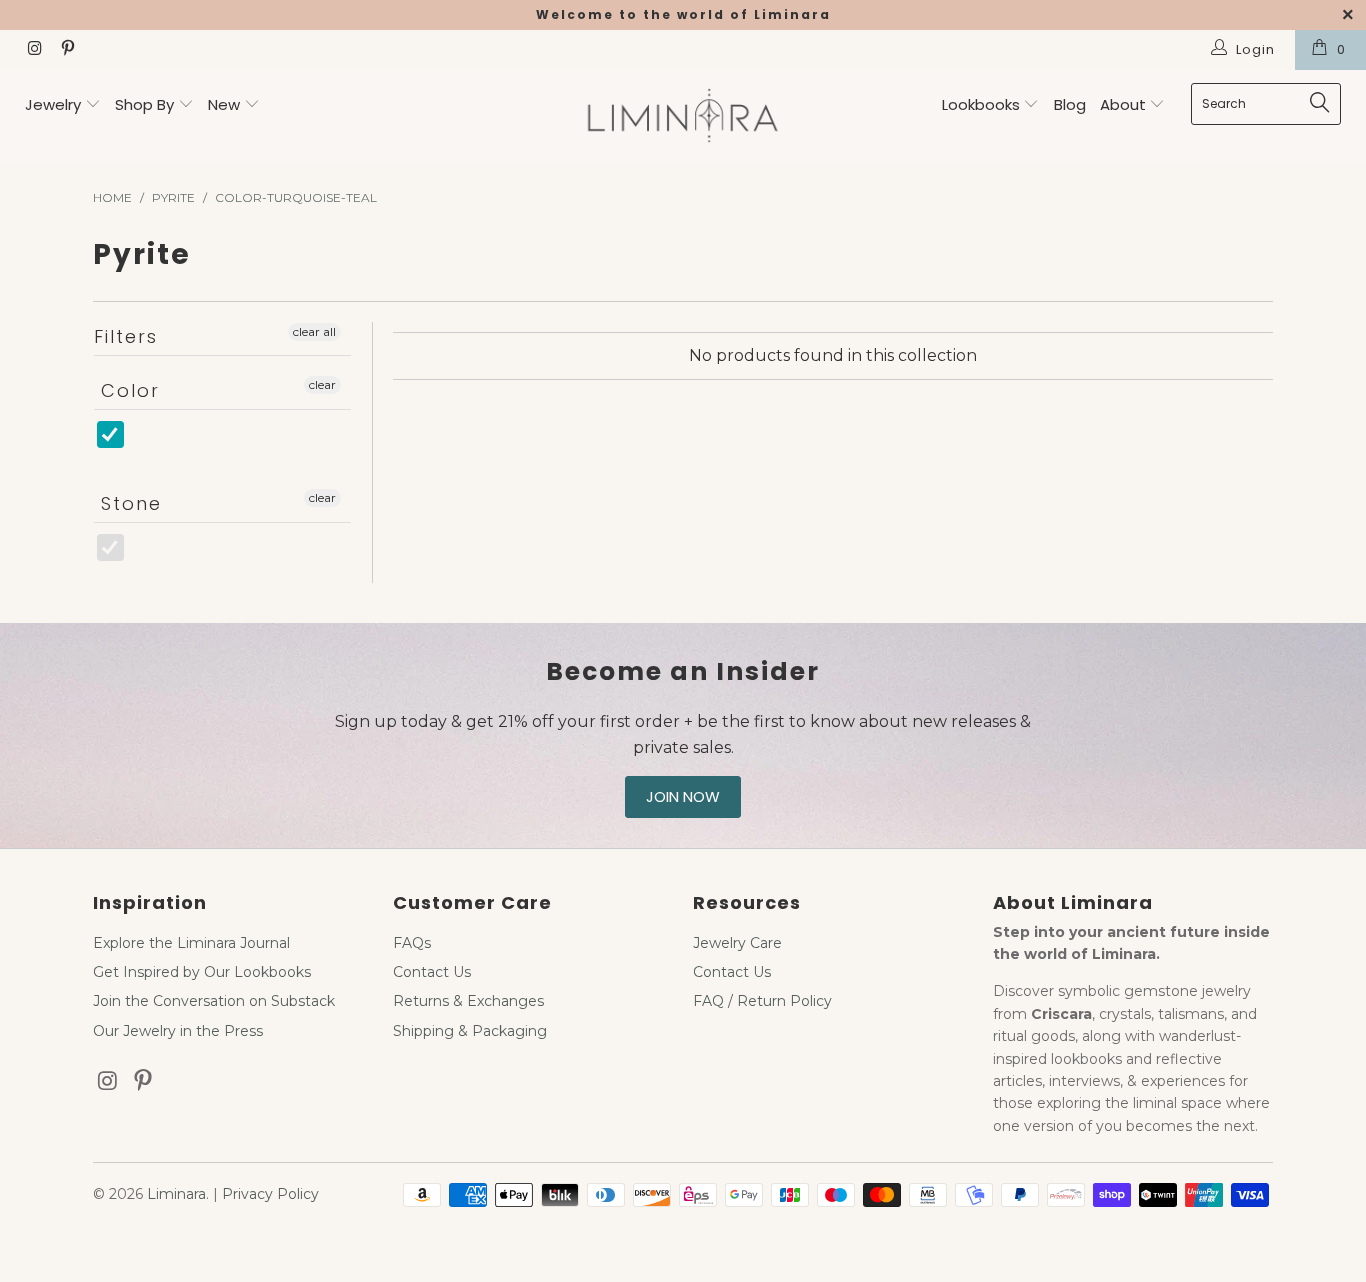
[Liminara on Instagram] (34, 50)
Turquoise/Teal (176, 444)
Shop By (144, 104)
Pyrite (140, 557)
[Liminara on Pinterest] (66, 50)
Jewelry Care (737, 943)
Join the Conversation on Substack (214, 1001)
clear (322, 384)
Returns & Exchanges (468, 1001)
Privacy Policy (270, 1194)
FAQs (412, 943)
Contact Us (432, 972)
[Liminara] (683, 117)
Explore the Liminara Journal (191, 943)
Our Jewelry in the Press (178, 1031)
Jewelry (53, 104)
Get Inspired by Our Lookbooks (202, 972)
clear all (314, 331)
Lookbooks (983, 104)
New (224, 104)
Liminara (176, 1194)
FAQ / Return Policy (762, 1001)
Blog (1070, 104)
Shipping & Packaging (470, 1031)
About (1125, 104)
